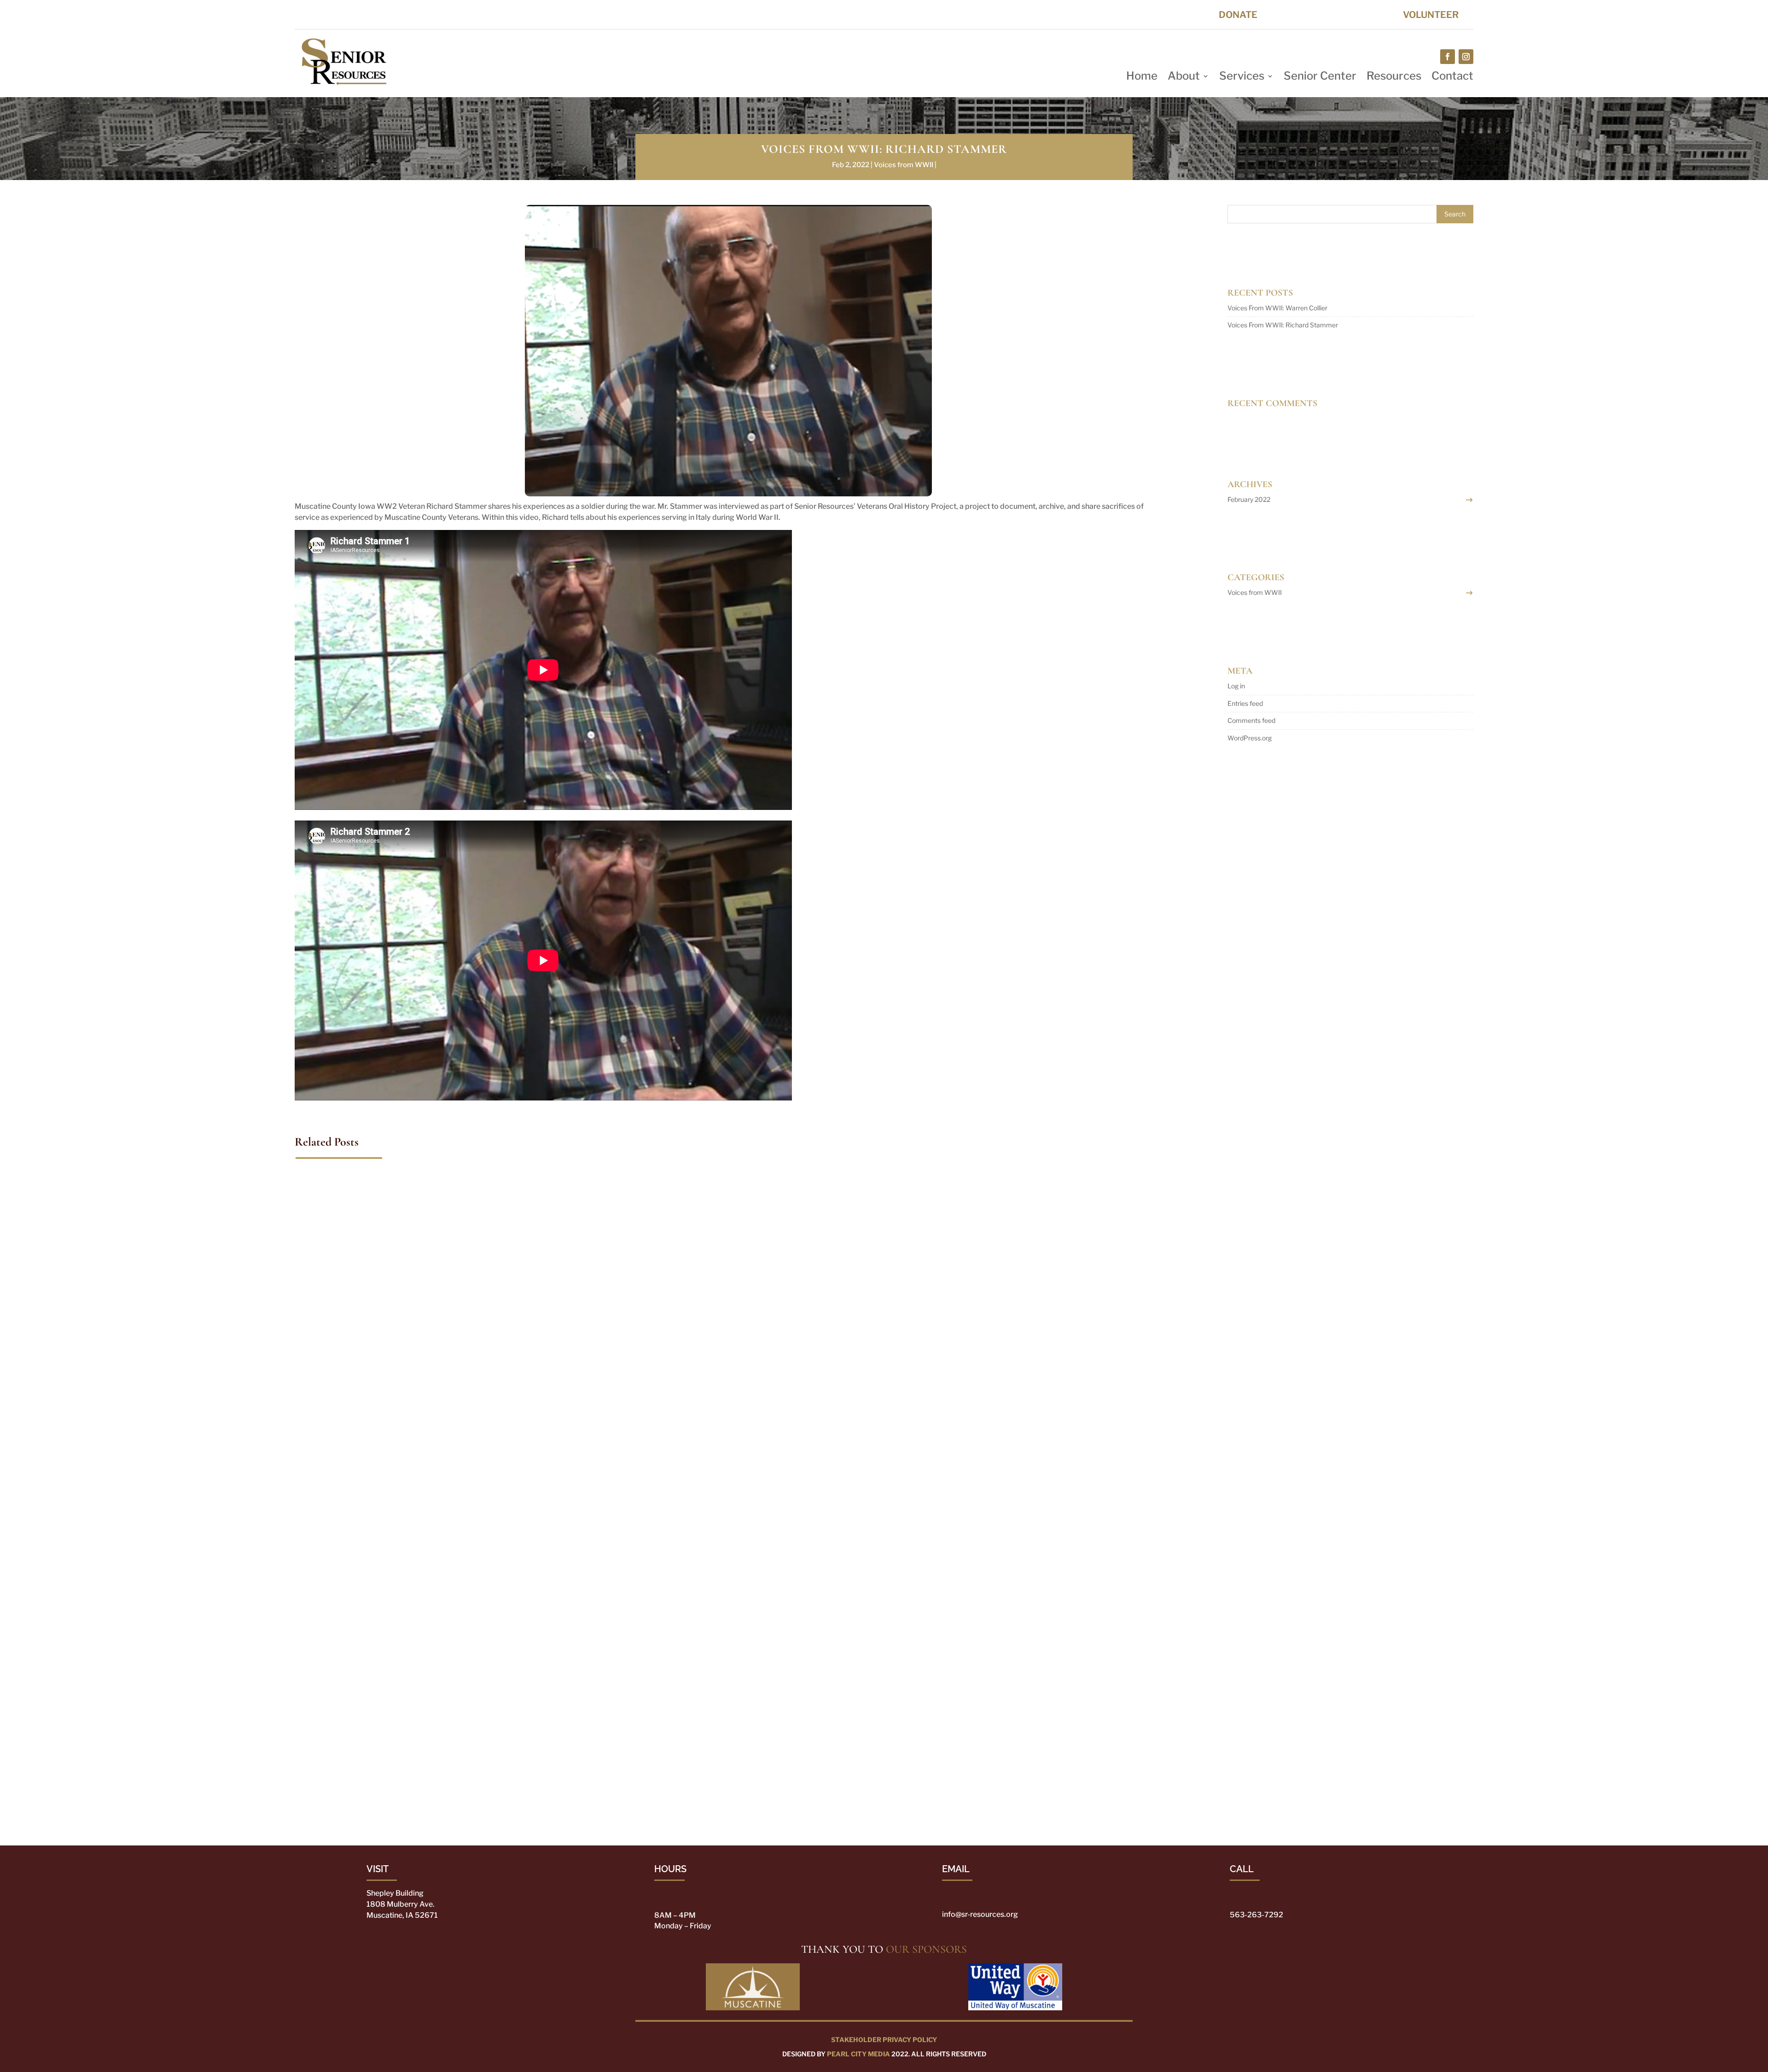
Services (1242, 78)
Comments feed (1251, 720)
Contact (1452, 78)
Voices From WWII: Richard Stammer (1283, 325)
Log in (1236, 686)
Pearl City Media (858, 2054)
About (1184, 78)
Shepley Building (395, 1893)
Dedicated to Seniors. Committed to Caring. (383, 14)
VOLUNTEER (1431, 15)
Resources (1394, 78)
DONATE (1238, 15)
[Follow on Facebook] (1448, 57)
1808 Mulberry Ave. (401, 1904)
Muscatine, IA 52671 (402, 1915)
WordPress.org (1250, 738)
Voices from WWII (904, 165)
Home (1142, 78)
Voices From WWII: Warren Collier (370, 1756)
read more (319, 1800)
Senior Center (1320, 78)
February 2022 (1249, 499)
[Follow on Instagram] (1466, 57)
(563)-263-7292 (1053, 15)
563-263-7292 (1256, 1915)
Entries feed (1245, 703)
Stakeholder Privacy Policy (884, 2040)
